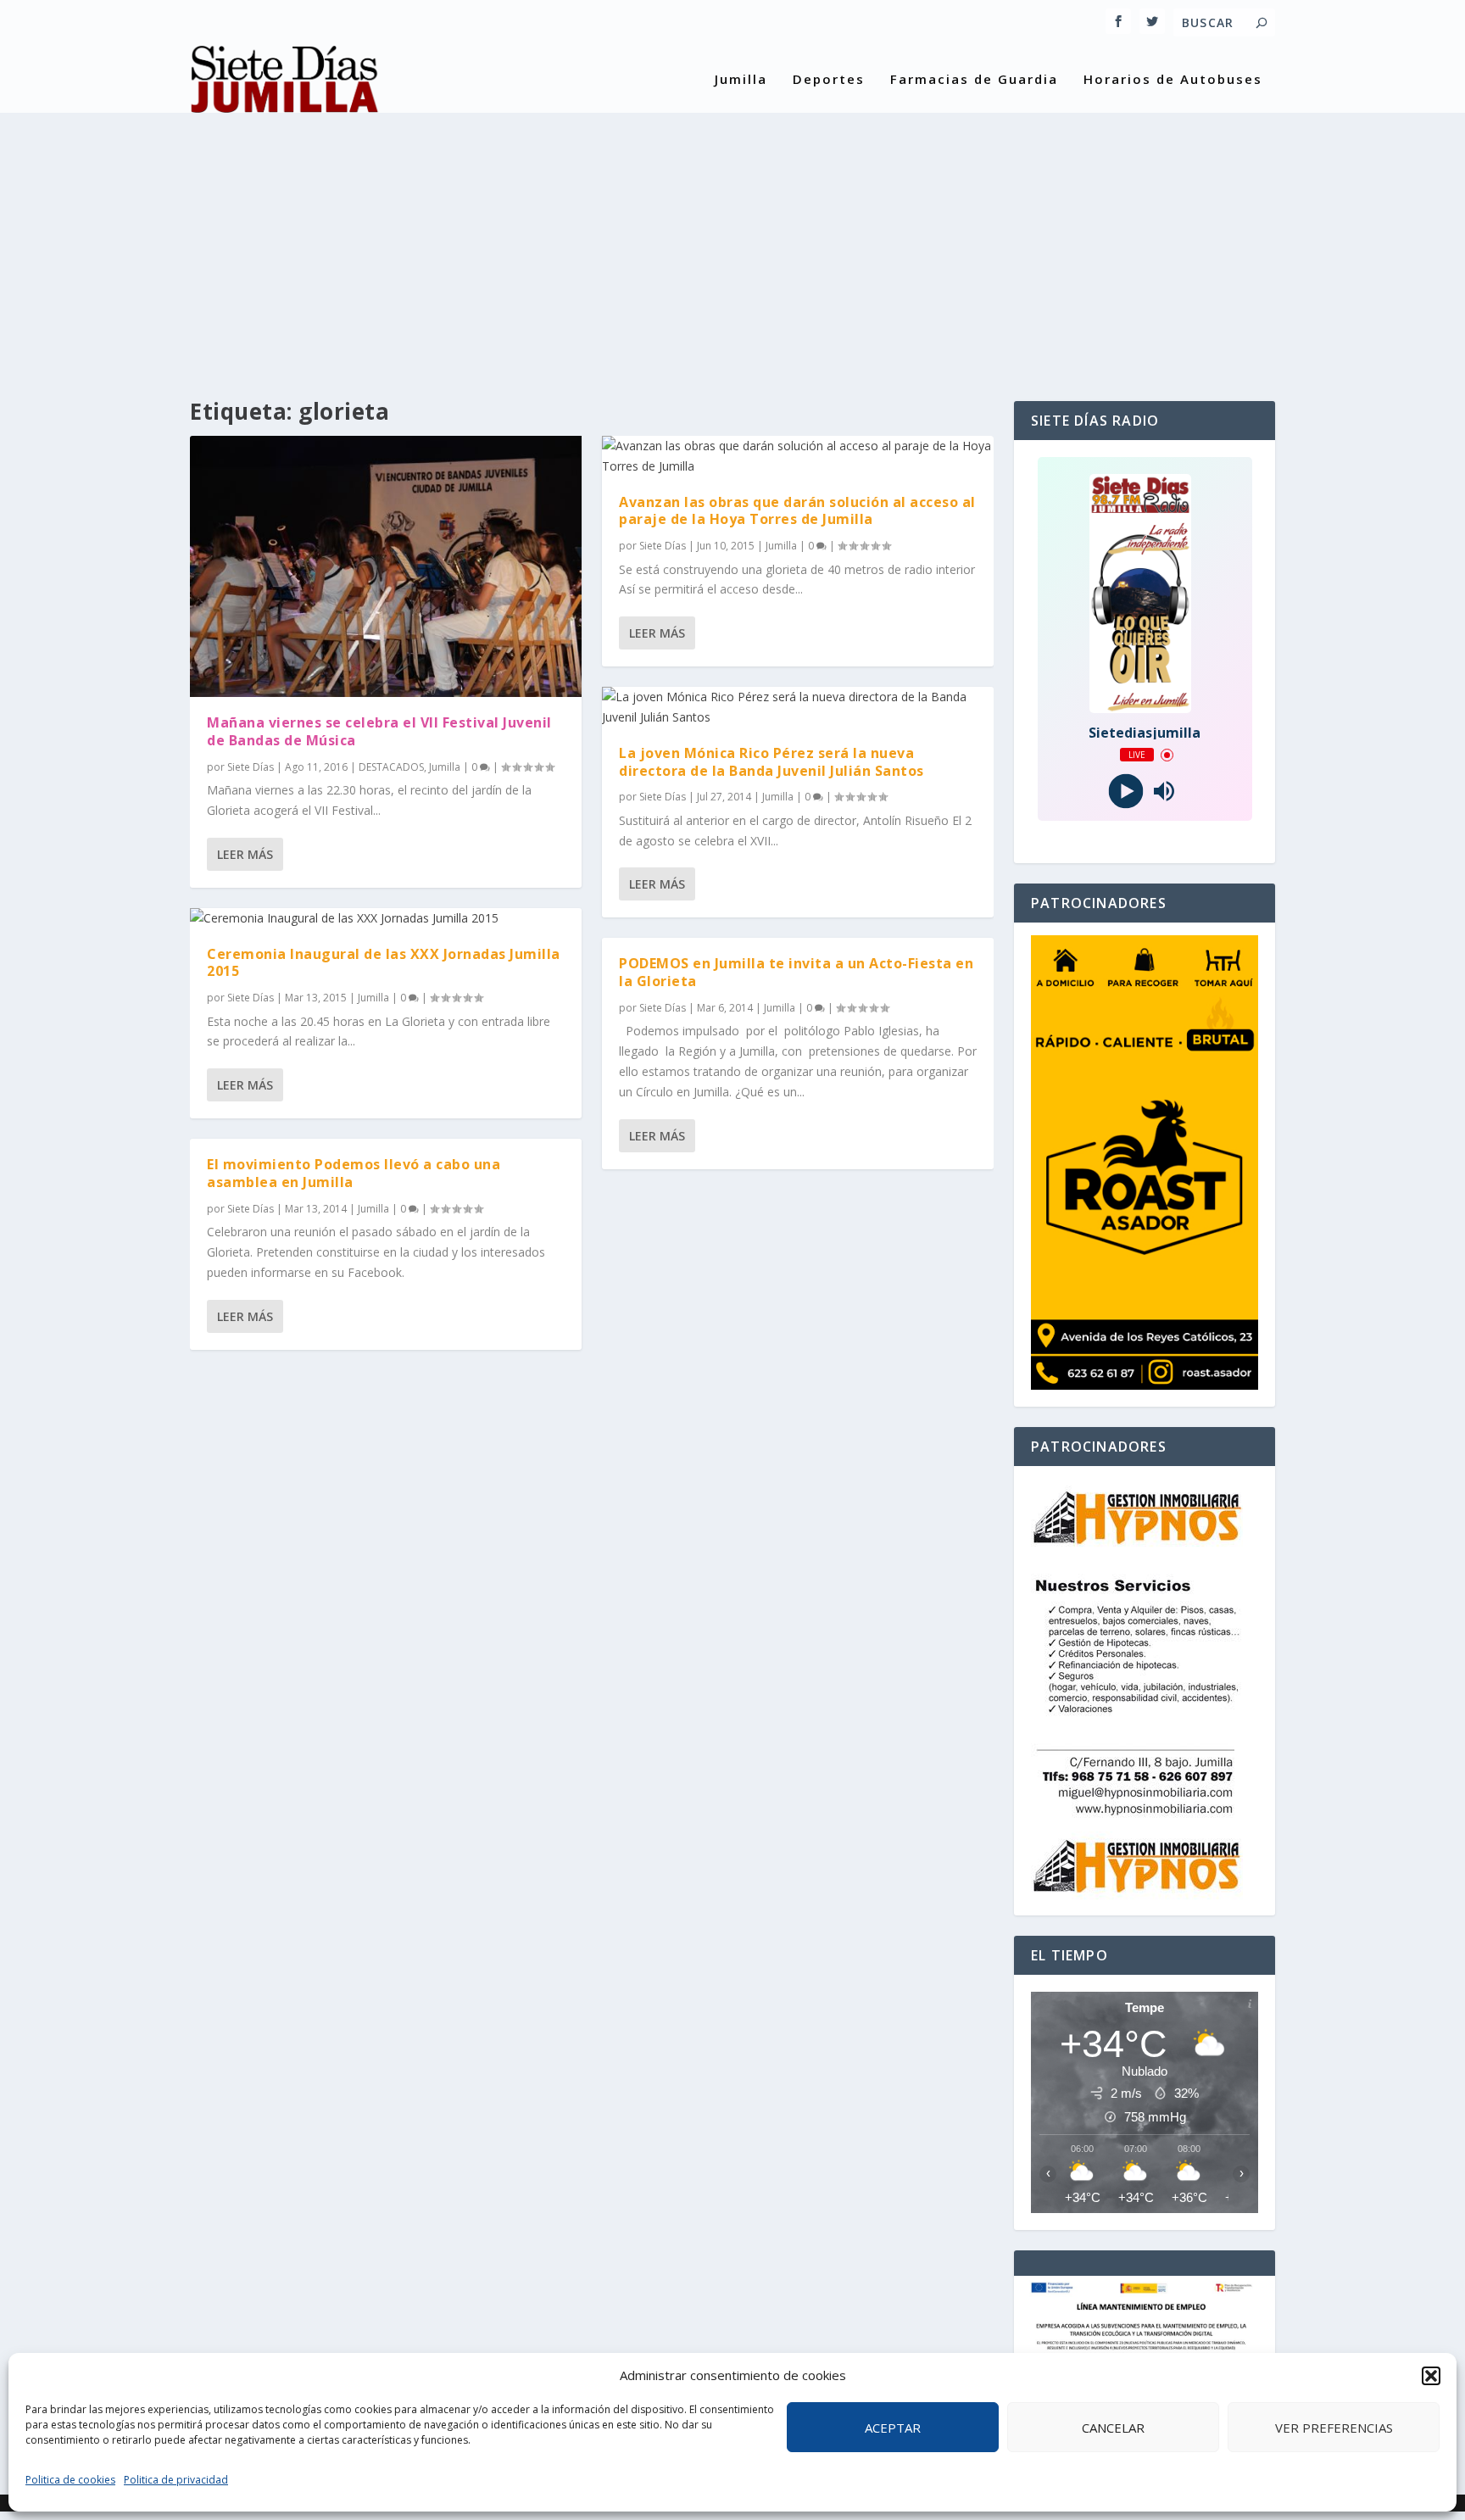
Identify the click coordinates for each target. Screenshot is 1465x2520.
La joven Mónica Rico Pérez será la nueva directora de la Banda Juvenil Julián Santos (771, 762)
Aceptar (893, 2428)
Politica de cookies (70, 2480)
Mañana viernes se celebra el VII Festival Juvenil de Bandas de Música (379, 731)
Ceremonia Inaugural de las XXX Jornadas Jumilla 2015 (384, 963)
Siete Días (251, 767)
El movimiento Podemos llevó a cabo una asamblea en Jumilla (354, 1173)
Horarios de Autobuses (1173, 80)
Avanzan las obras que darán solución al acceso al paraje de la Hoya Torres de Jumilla (797, 511)
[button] (1431, 2376)
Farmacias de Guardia (974, 80)
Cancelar (1113, 2428)
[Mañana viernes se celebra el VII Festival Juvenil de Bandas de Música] (386, 566)
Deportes (829, 80)
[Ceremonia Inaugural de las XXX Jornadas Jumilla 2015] (386, 918)
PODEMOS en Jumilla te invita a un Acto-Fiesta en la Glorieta (796, 972)
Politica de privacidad (176, 2480)
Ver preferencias (1334, 2428)
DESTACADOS (391, 767)
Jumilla (741, 80)
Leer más (245, 854)
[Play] (1125, 792)
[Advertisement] (732, 240)
